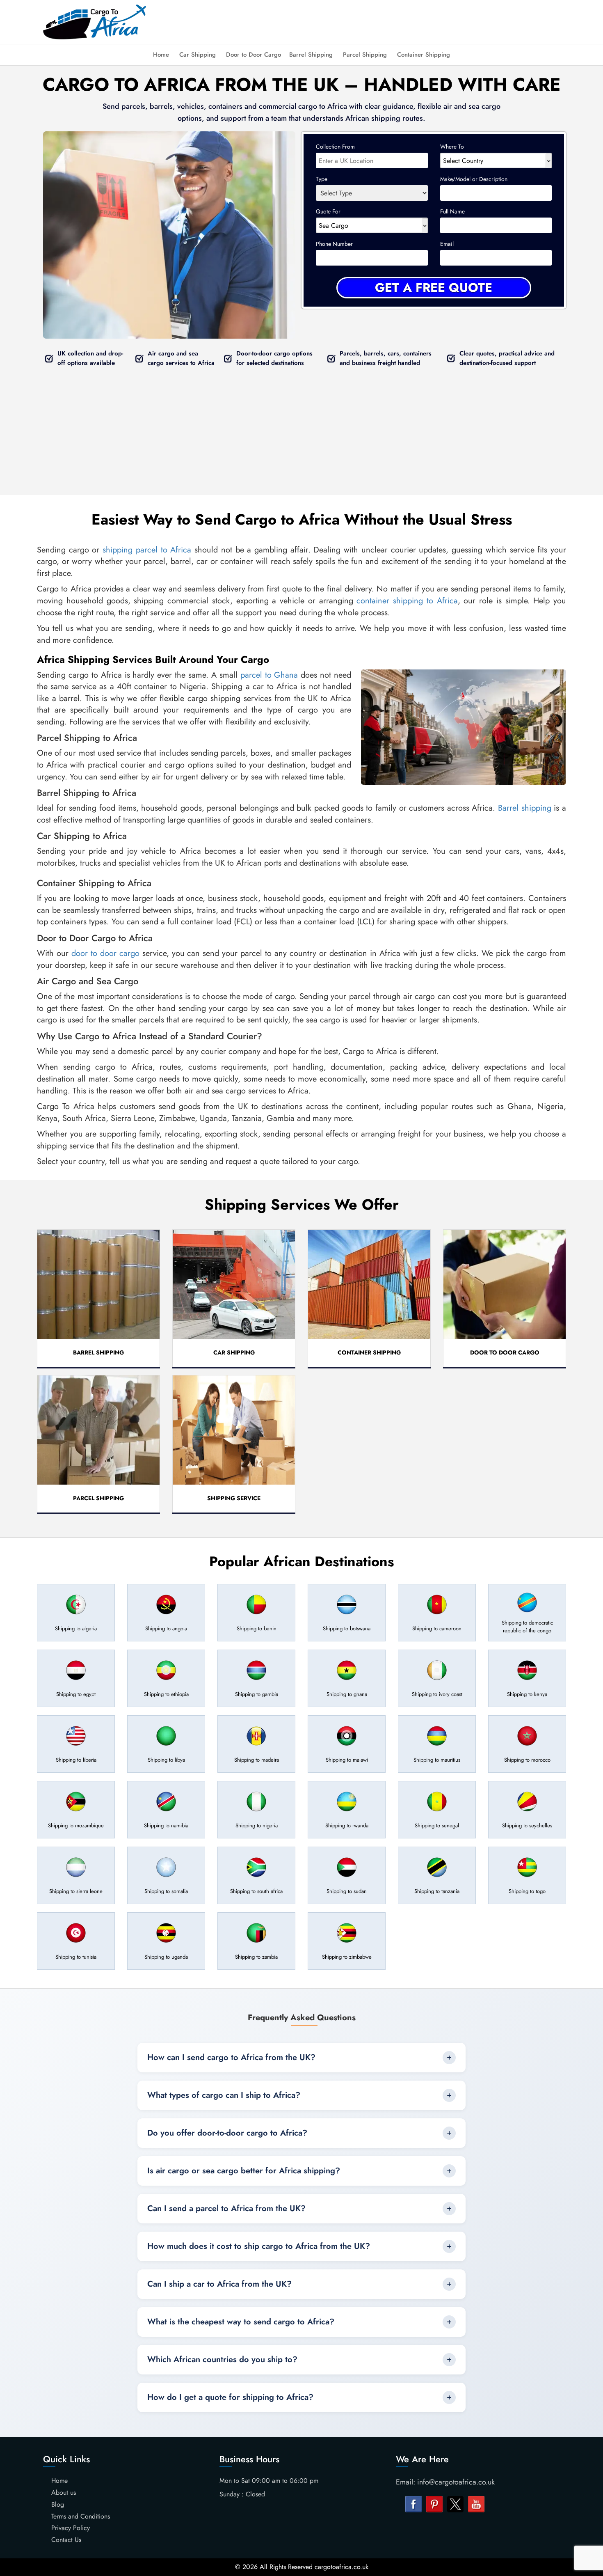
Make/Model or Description (474, 179)
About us (64, 2492)
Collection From (335, 147)
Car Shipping (198, 55)
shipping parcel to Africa (147, 550)
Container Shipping (424, 55)
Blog (58, 2504)
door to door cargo (105, 953)
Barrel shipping (525, 808)
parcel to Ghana (269, 675)
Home (161, 55)
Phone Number (334, 244)
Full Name (452, 211)
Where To (452, 147)
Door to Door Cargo (254, 55)
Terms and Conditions (81, 2516)
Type (322, 179)
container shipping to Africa (407, 601)
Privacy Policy (71, 2528)
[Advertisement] (368, 21)
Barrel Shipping (311, 55)
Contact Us (66, 2540)
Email (447, 244)
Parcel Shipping (365, 55)
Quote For (328, 211)
